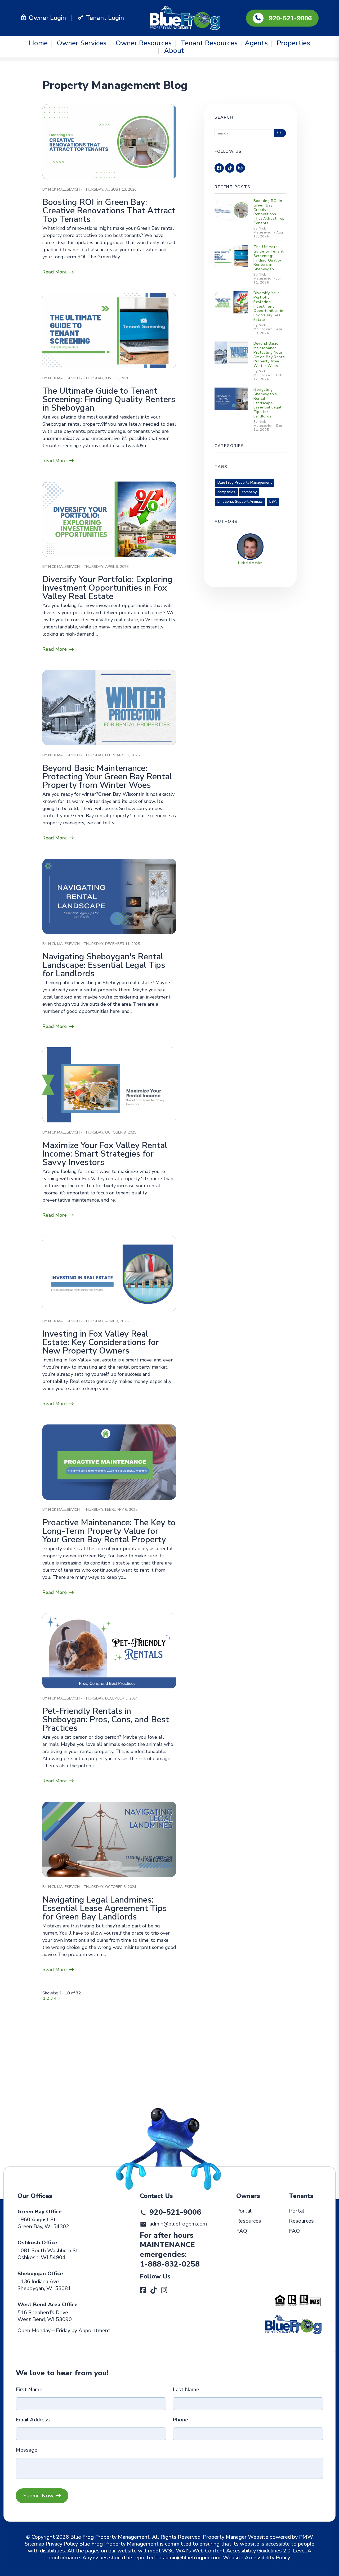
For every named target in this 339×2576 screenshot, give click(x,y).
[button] (219, 168)
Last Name (186, 2390)
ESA (273, 502)
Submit (42, 2496)
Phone (180, 2420)
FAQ (242, 2231)
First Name (29, 2390)
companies (226, 492)
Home (38, 43)
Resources (249, 2221)
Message (26, 2450)
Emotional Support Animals (240, 502)
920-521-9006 (290, 18)
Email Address (33, 2420)
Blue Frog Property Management (245, 482)
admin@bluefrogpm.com (178, 2224)
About (174, 51)
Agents (256, 43)
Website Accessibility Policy (257, 2558)
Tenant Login (105, 18)
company (249, 492)
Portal (244, 2211)
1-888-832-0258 (170, 2264)
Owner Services (82, 43)
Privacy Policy (62, 2544)
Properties (293, 43)
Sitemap (34, 2544)
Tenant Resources (209, 43)
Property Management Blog (115, 85)
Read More (55, 272)
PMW (306, 2537)
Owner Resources (144, 43)
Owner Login (47, 18)
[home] (185, 18)
